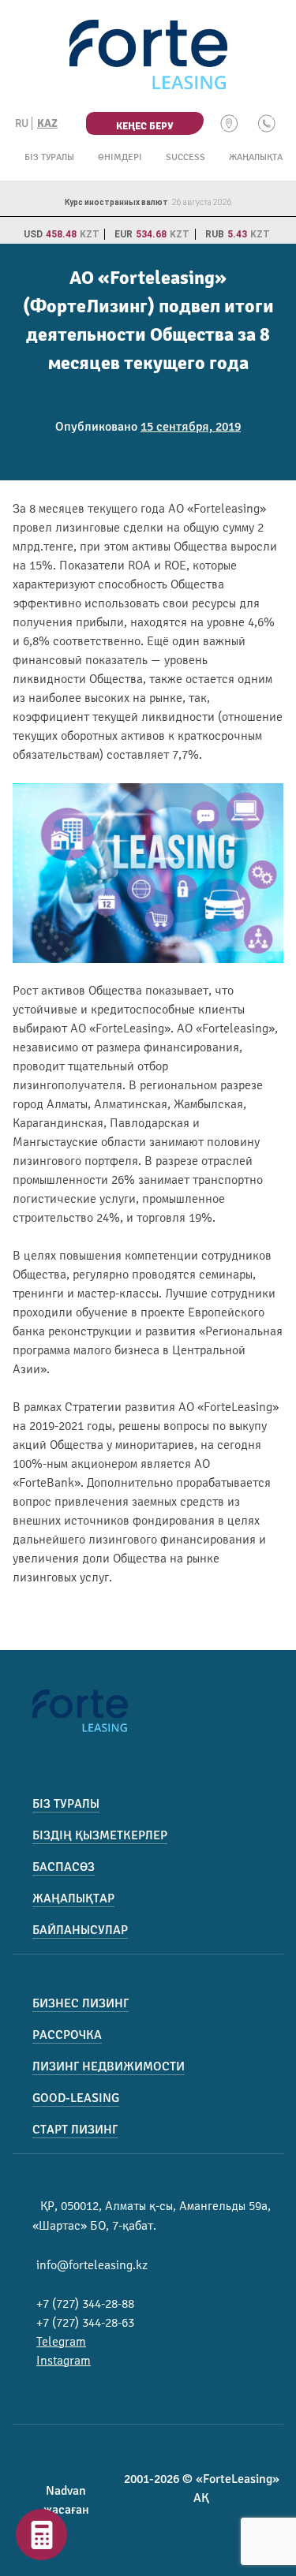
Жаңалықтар (259, 157)
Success (185, 157)
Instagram (64, 2361)
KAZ (47, 123)
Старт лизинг (75, 2130)
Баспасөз (64, 1867)
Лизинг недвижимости (109, 2066)
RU (22, 123)
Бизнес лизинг (81, 2003)
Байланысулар (80, 1930)
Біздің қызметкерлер (100, 1835)
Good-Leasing (76, 2098)
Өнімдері (120, 157)
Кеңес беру (144, 126)
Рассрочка (67, 2035)
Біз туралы (49, 157)
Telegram (61, 2342)
